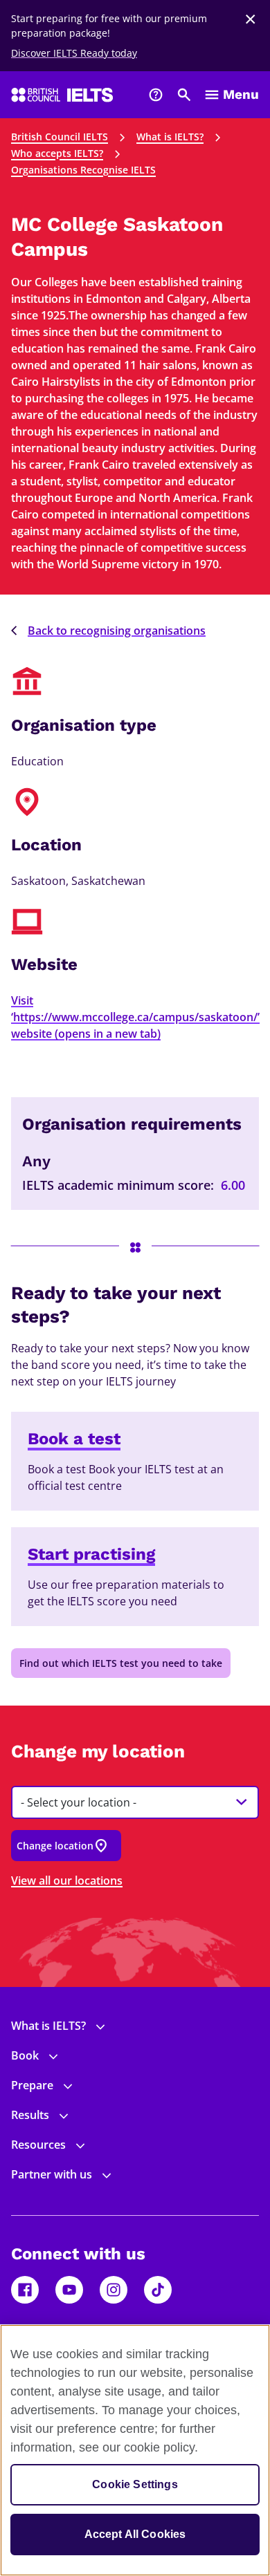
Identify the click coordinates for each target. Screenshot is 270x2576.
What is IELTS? (170, 137)
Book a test (74, 1439)
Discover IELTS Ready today (74, 53)
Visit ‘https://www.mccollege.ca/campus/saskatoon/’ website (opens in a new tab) (135, 1017)
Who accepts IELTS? (57, 153)
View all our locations (67, 1880)
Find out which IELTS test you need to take (121, 1663)
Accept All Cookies (135, 2534)
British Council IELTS (60, 137)
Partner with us (52, 2174)
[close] (251, 19)
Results (30, 2115)
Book (25, 2055)
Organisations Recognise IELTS (83, 170)
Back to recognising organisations (117, 631)
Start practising (91, 1554)
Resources (38, 2145)
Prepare (32, 2085)
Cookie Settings (135, 2484)
